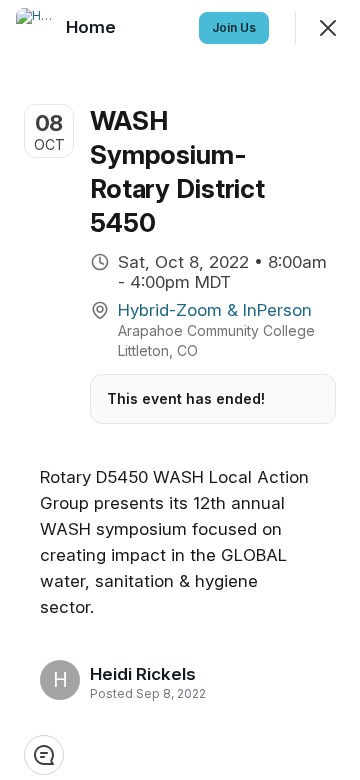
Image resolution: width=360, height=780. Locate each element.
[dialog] (180, 390)
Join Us (234, 27)
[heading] (143, 674)
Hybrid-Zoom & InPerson (215, 310)
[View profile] (36, 28)
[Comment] (44, 755)
